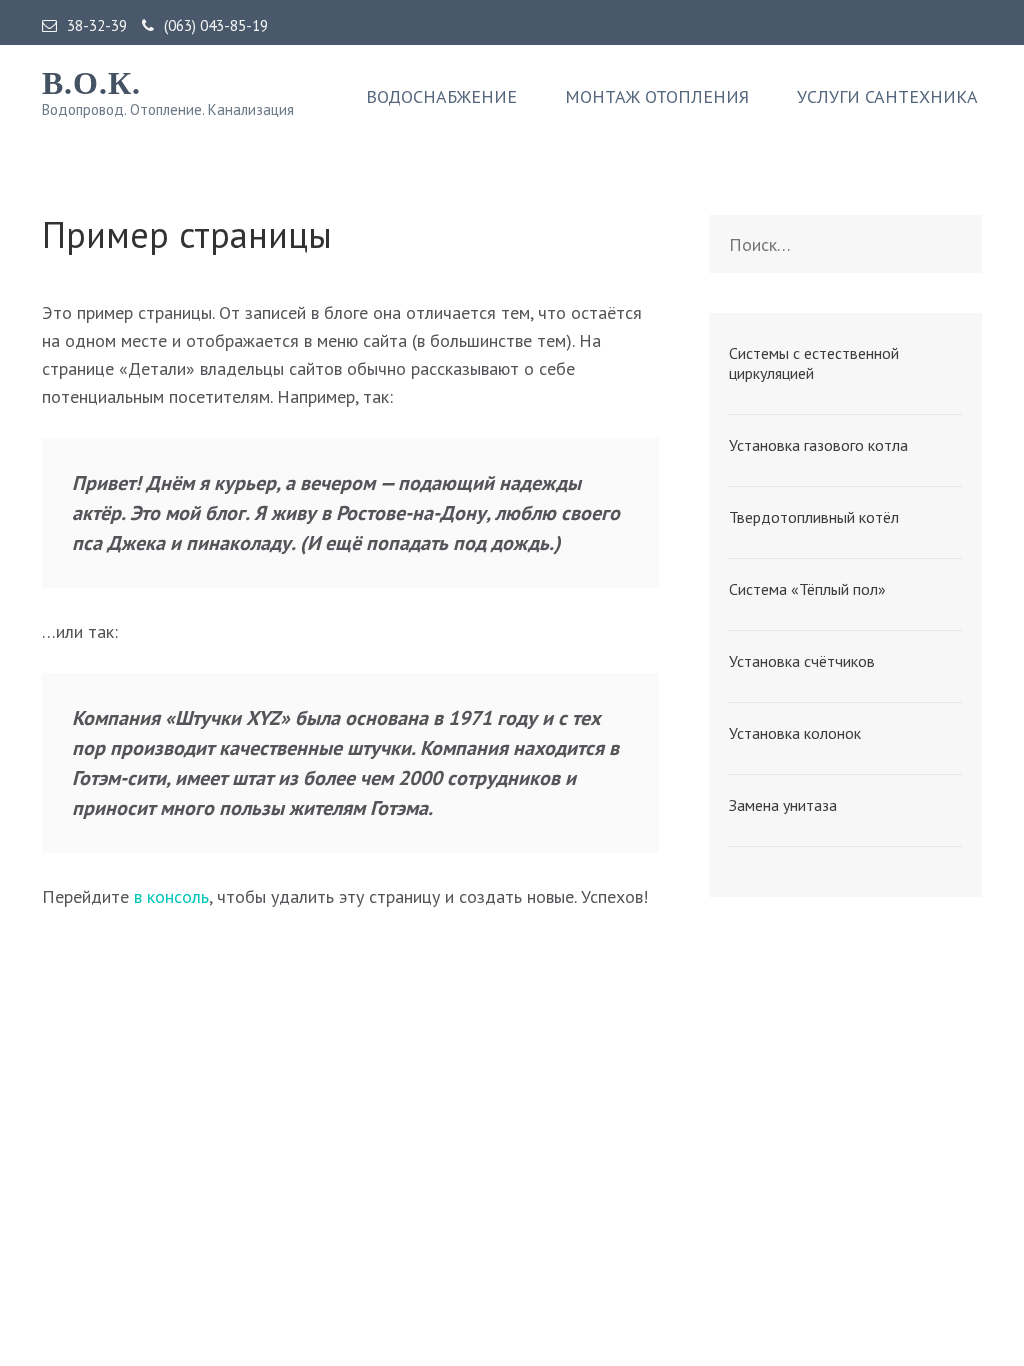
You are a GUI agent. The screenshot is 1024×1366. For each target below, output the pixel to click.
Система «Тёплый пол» (807, 589)
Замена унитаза (783, 805)
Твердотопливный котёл (814, 517)
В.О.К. (91, 83)
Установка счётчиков (802, 661)
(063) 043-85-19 (216, 26)
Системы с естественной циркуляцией (814, 363)
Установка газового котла (818, 445)
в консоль (171, 896)
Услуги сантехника (887, 97)
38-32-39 (97, 26)
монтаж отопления (657, 97)
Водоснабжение (441, 97)
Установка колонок (795, 733)
